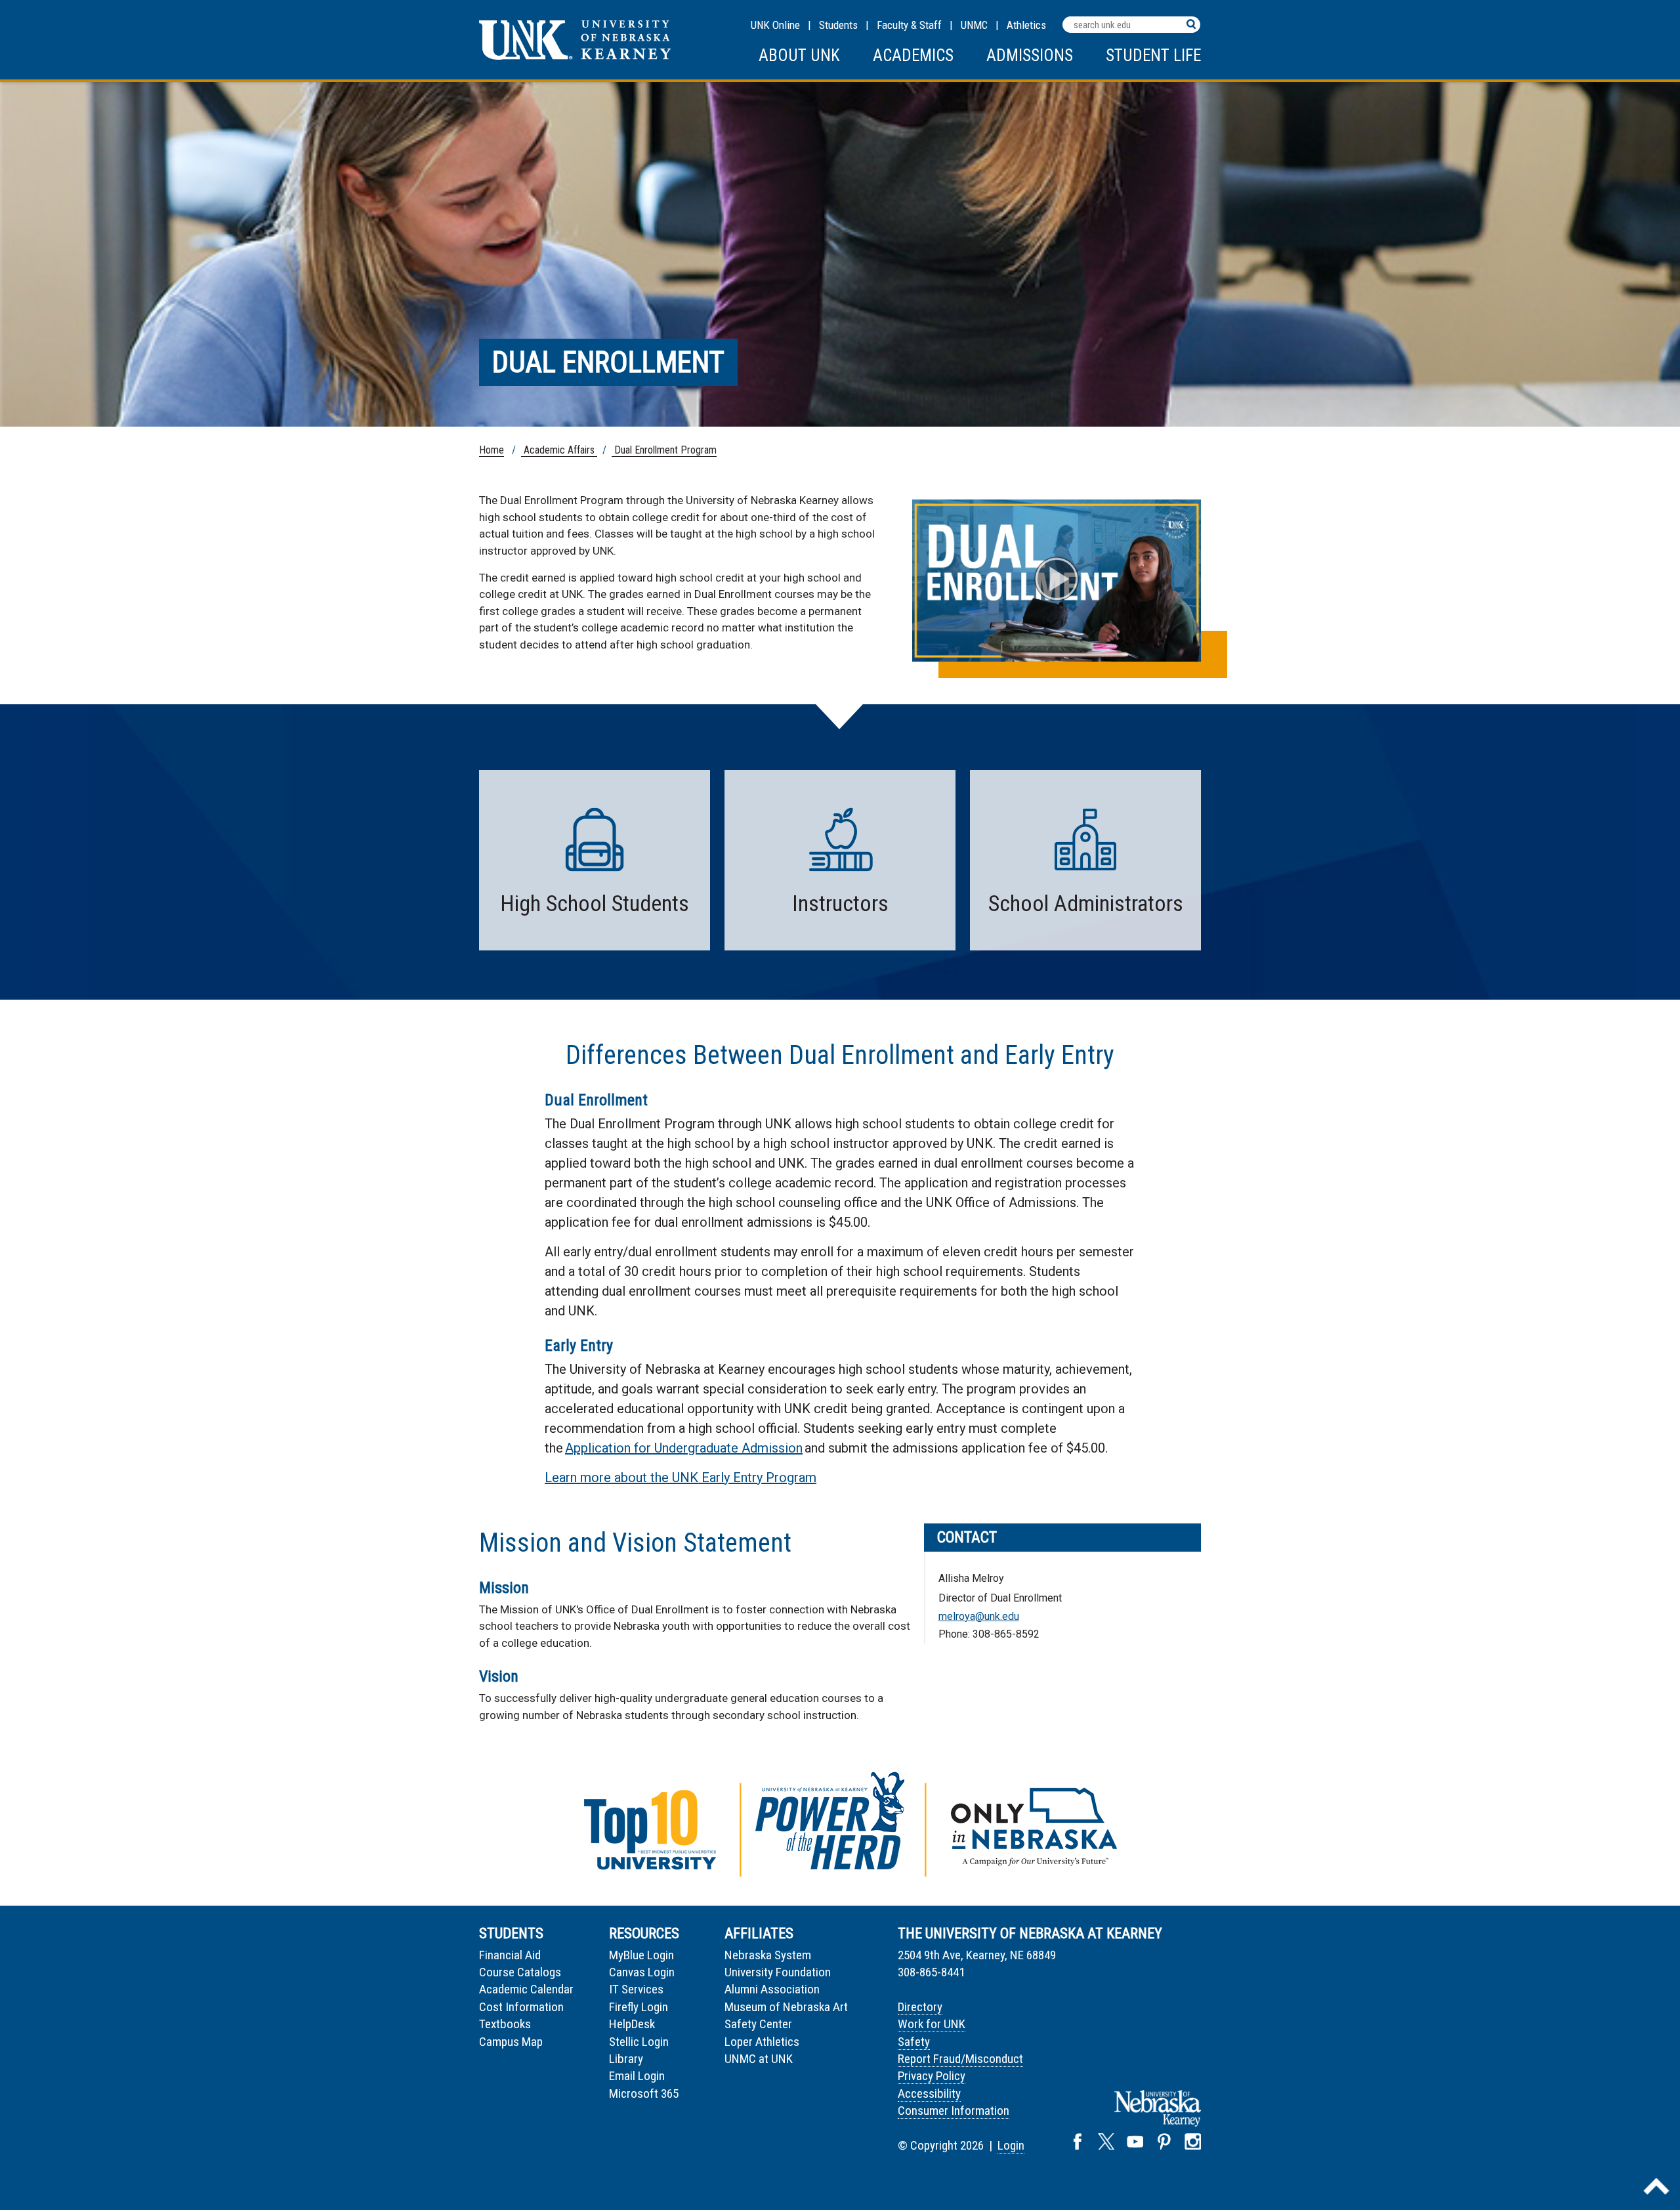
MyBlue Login (641, 1955)
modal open (1057, 579)
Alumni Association (772, 1989)
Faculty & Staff (909, 25)
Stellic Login (639, 2042)
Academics (913, 55)
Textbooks (505, 2024)
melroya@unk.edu (979, 1616)
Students (838, 25)
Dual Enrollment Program (664, 450)
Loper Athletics (762, 2042)
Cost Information (521, 2007)
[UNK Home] (575, 56)
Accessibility (929, 2093)
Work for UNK (932, 2024)
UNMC (974, 25)
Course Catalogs (520, 1972)
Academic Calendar (526, 1989)
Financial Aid (510, 1955)
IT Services (636, 1989)
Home (492, 450)
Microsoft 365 (644, 2093)
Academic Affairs (559, 450)
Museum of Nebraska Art (786, 2007)
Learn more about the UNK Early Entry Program (681, 1477)
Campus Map (511, 2042)
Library (626, 2059)
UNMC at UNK (759, 2059)
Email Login (637, 2076)
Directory (920, 2007)
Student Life (1153, 55)
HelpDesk (632, 2024)
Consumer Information (954, 2111)
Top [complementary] (1656, 2186)
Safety (914, 2042)
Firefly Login (639, 2007)
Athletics (1026, 25)
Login (1011, 2145)
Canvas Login (642, 1972)
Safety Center (758, 2024)
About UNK (799, 55)
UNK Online (775, 25)
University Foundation (778, 1972)
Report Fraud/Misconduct (960, 2059)
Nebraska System (768, 1955)
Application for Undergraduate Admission (684, 1448)
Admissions (1030, 55)
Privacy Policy (932, 2076)
